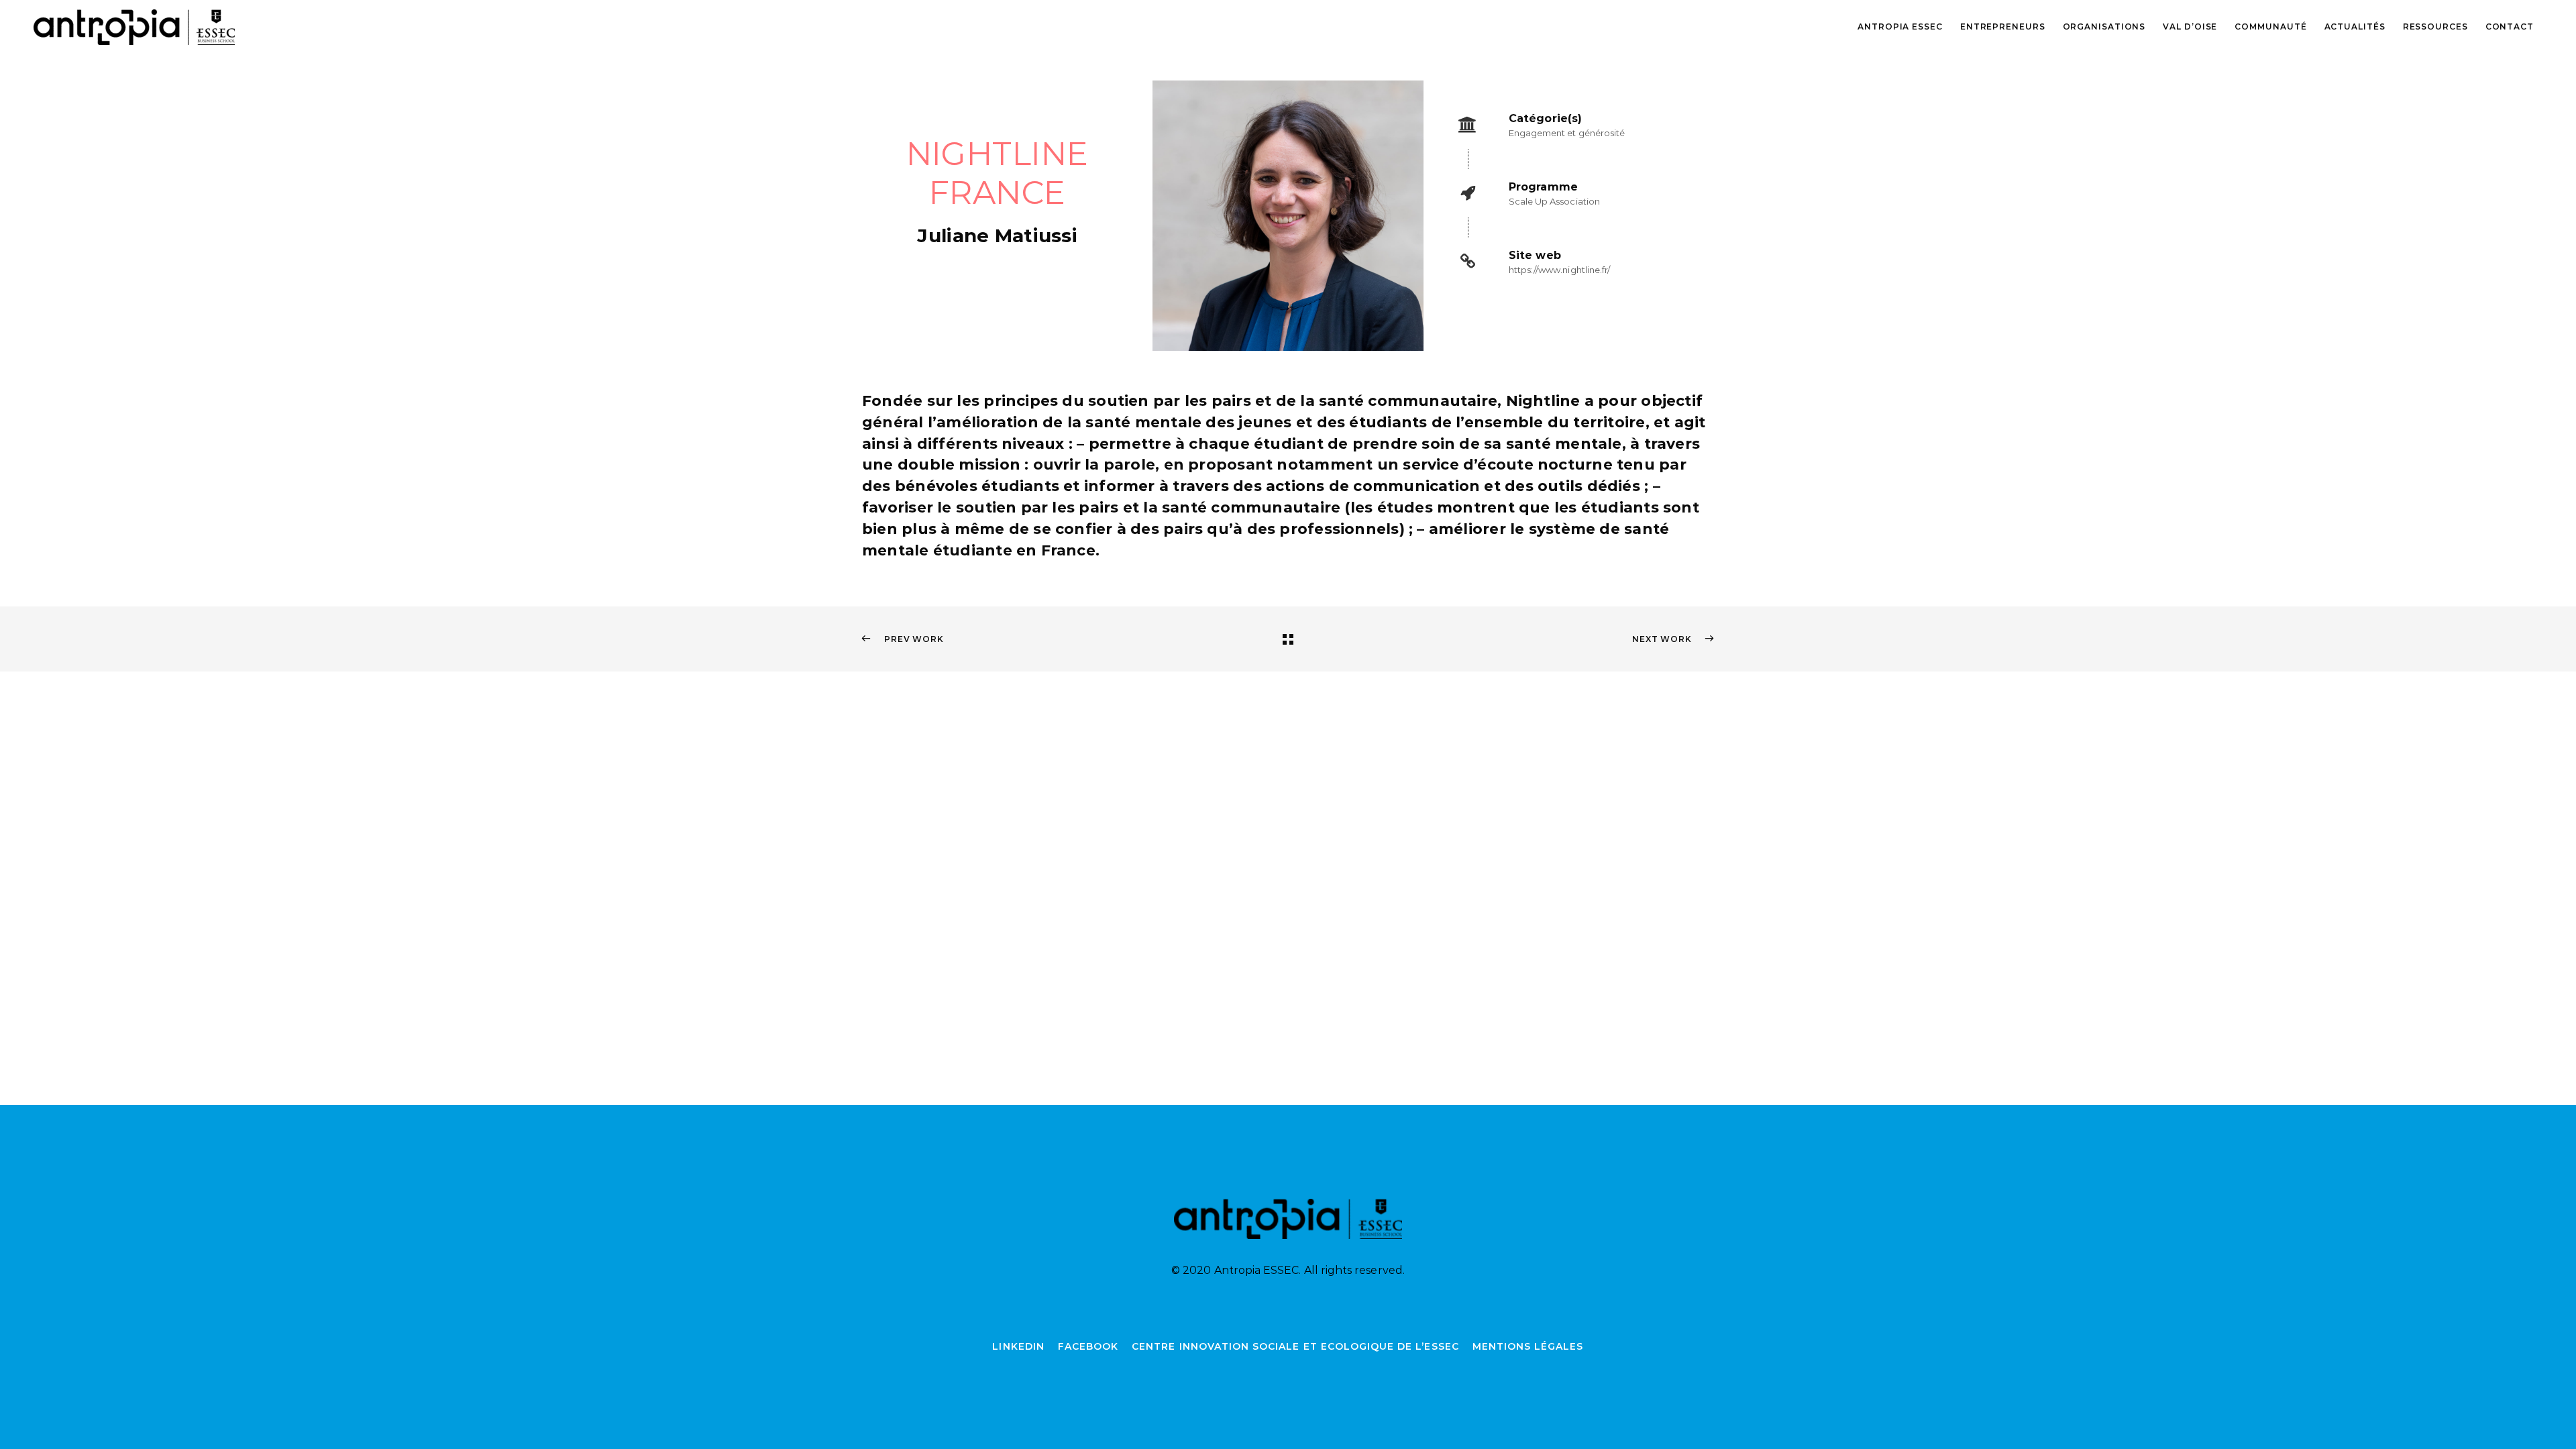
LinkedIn (1018, 1346)
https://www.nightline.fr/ (1560, 270)
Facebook (1088, 1346)
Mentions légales (1528, 1346)
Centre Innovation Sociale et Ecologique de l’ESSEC (1295, 1346)
